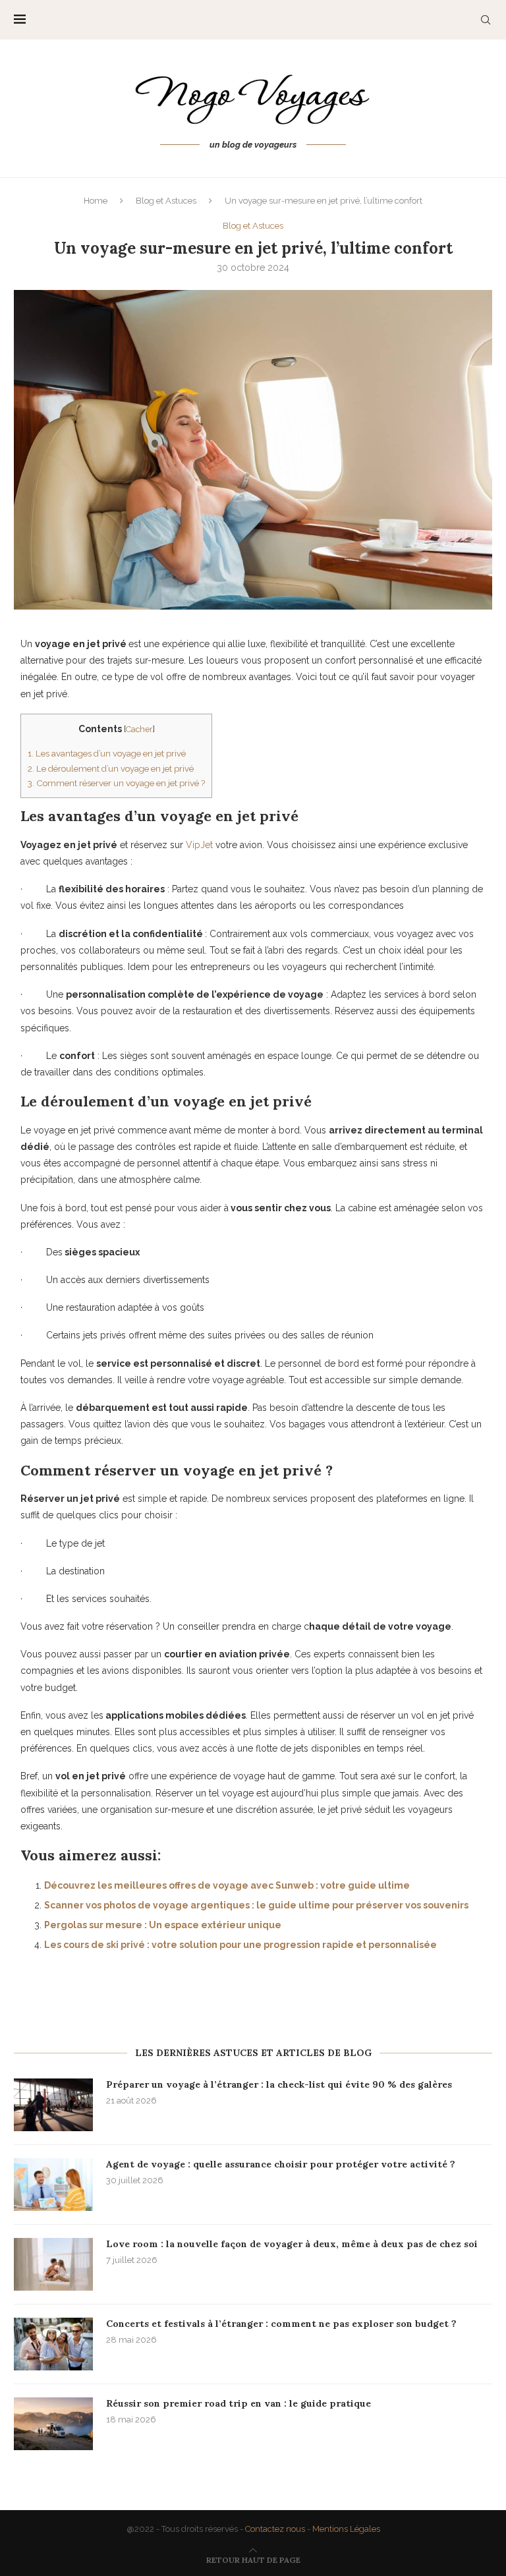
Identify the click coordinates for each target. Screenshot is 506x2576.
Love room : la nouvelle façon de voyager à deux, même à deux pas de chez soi (292, 2244)
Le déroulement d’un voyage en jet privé (111, 768)
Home (96, 201)
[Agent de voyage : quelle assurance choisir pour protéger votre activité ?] (53, 2185)
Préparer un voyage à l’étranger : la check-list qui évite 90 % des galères (279, 2084)
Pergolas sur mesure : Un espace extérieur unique (163, 1925)
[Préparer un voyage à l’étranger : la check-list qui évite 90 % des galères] (53, 2105)
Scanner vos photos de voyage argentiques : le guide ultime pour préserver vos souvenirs (256, 1905)
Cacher (139, 729)
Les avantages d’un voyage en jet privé (107, 753)
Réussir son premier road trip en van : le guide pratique (239, 2403)
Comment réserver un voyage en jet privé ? (116, 783)
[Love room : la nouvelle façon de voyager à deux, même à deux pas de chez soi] (53, 2264)
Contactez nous (275, 2529)
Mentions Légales (346, 2529)
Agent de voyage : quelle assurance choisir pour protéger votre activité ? (281, 2164)
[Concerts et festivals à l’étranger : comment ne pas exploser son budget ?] (53, 2344)
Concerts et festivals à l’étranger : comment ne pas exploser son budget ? (281, 2324)
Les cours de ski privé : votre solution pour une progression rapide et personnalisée (240, 1945)
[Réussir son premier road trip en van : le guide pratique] (53, 2424)
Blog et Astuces (166, 201)
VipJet (199, 845)
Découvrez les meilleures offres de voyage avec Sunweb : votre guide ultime (227, 1885)
